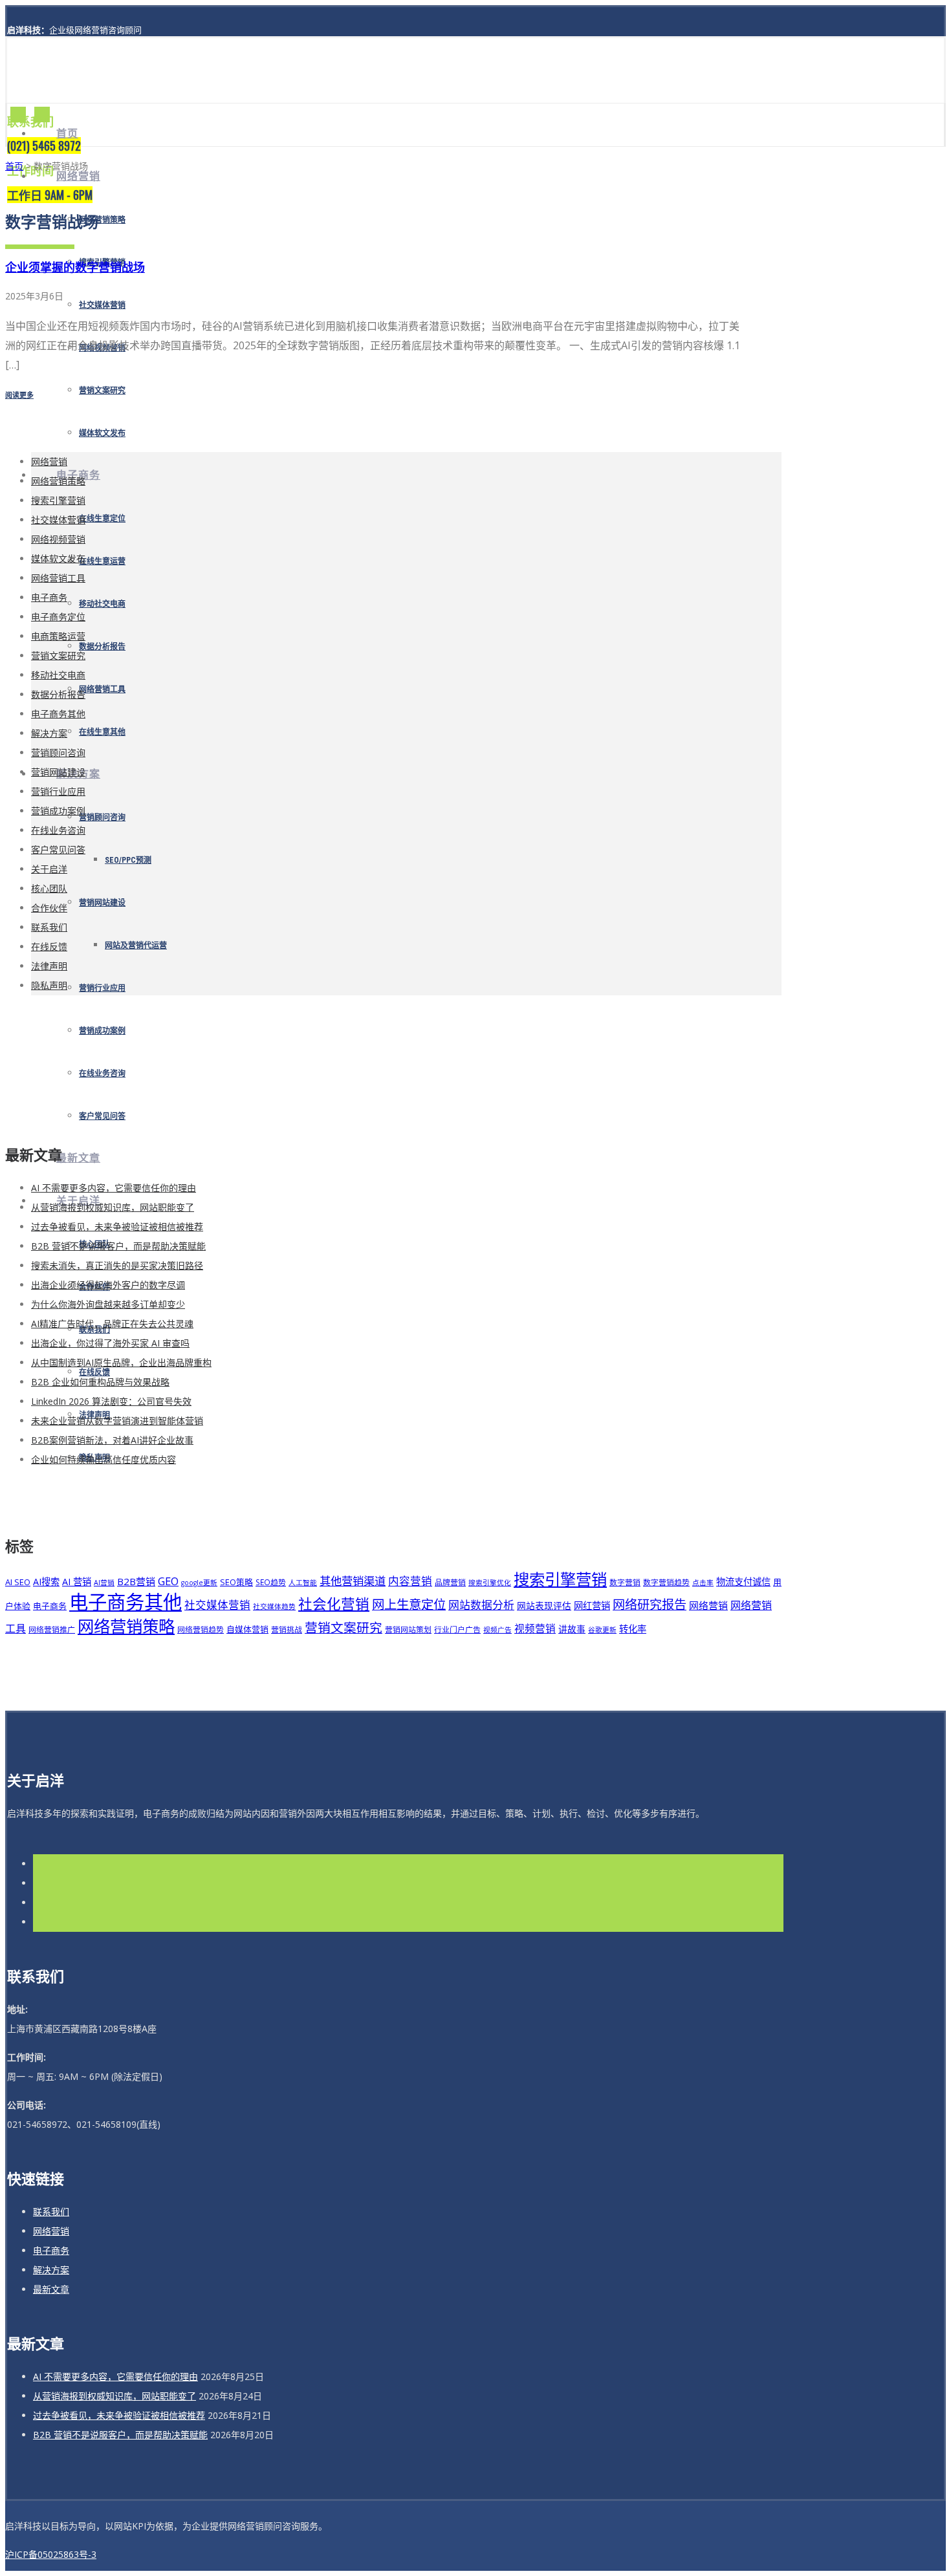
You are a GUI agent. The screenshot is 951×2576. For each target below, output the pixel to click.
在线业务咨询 (102, 1074)
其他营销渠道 (353, 1581)
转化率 (633, 1629)
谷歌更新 (602, 1630)
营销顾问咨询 (102, 817)
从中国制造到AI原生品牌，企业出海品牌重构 (121, 1362)
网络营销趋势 (201, 1629)
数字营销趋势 (666, 1582)
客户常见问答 (102, 1116)
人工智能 (303, 1583)
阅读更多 (19, 395)
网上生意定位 (409, 1604)
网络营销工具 (102, 689)
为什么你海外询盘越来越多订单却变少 (108, 1304)
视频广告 (497, 1630)
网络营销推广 (52, 1629)
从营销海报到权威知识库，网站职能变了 (113, 1207)
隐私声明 (49, 985)
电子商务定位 (58, 617)
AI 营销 (77, 1582)
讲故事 (572, 1629)
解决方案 (49, 733)
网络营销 (78, 176)
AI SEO (18, 1582)
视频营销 (535, 1629)
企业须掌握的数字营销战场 (75, 267)
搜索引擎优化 (490, 1583)
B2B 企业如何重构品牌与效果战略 (100, 1382)
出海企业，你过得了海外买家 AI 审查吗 (110, 1343)
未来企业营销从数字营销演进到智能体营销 (117, 1421)
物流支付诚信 (743, 1582)
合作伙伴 (49, 908)
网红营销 (592, 1606)
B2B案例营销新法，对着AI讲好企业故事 (112, 1440)
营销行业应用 (102, 988)
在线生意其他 (102, 732)
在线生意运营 (102, 561)
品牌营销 (450, 1582)
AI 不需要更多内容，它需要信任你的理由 (114, 1188)
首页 (67, 134)
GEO (168, 1581)
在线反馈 (49, 947)
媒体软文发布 (102, 433)
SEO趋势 (271, 1582)
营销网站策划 (408, 1629)
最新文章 (78, 1158)
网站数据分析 (481, 1605)
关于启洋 (49, 869)
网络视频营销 (58, 539)
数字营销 (625, 1582)
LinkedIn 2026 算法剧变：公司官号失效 (111, 1401)
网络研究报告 (650, 1604)
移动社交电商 (102, 604)
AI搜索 (46, 1582)
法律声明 (49, 966)
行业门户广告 (457, 1629)
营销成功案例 (102, 1031)
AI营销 (104, 1583)
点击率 (703, 1583)
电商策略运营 (58, 636)
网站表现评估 (544, 1606)
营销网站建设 (102, 903)
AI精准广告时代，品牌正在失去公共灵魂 (112, 1324)
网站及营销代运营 (136, 946)
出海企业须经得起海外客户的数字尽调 (108, 1285)
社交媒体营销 (102, 305)
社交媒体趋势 (274, 1607)
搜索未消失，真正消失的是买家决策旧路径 (117, 1265)
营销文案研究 (102, 391)
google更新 (199, 1583)
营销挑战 (287, 1629)
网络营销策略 (102, 220)
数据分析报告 (102, 647)
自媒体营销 (247, 1629)
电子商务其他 (58, 714)
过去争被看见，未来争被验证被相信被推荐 (117, 1227)
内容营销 (410, 1581)
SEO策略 (236, 1582)
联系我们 (49, 927)
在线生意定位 (102, 519)
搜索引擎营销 (58, 500)
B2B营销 (136, 1581)
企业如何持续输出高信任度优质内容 (104, 1459)
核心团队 (49, 888)
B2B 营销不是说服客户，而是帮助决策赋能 (118, 1246)
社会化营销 (334, 1604)
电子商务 (49, 597)
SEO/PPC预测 (128, 860)
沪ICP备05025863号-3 (51, 2554)
